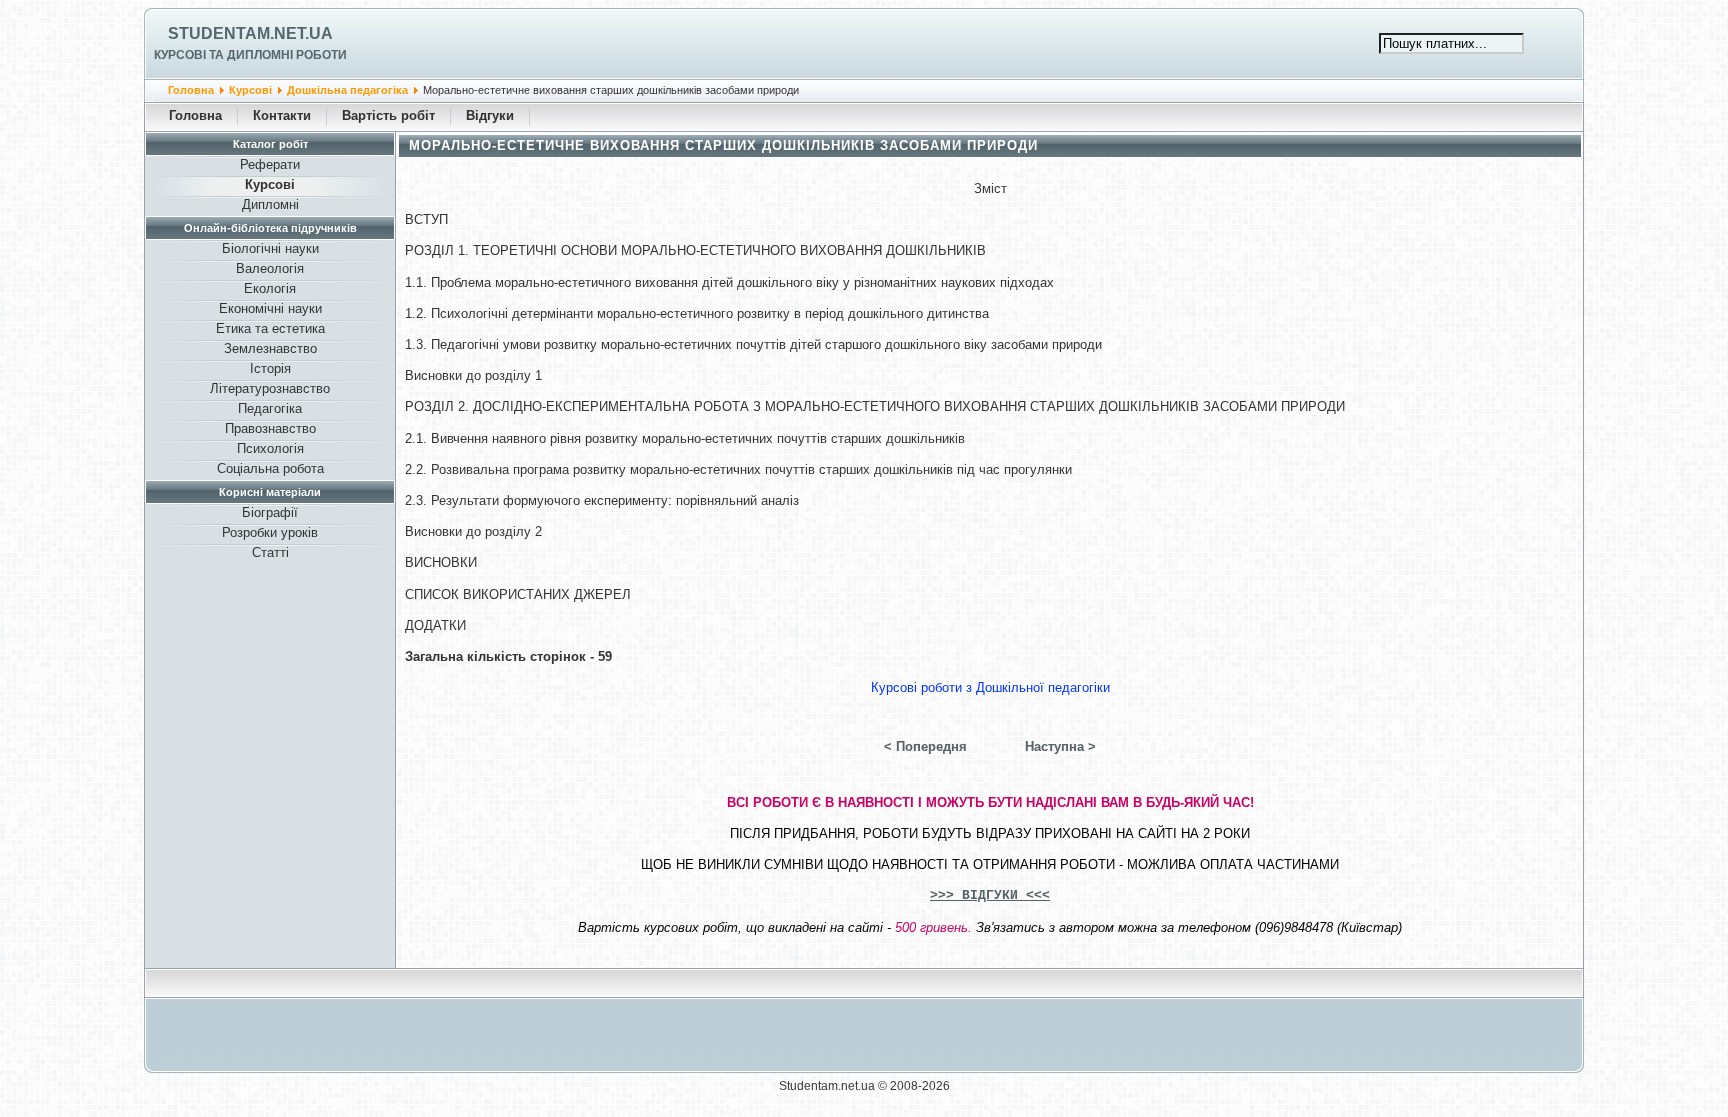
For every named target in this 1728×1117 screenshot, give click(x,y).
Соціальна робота (270, 468)
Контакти (282, 115)
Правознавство (270, 428)
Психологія (270, 448)
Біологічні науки (270, 248)
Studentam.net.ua (250, 33)
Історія (270, 368)
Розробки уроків (270, 532)
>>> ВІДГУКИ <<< (990, 895)
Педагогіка (270, 408)
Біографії (270, 512)
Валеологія (270, 268)
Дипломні (270, 204)
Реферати (270, 164)
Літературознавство (270, 388)
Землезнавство (270, 348)
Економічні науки (270, 308)
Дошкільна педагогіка (347, 90)
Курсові (250, 90)
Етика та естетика (270, 328)
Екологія (270, 288)
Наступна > (1060, 746)
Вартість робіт (388, 115)
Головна (191, 90)
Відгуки (490, 115)
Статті (270, 552)
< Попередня (925, 746)
